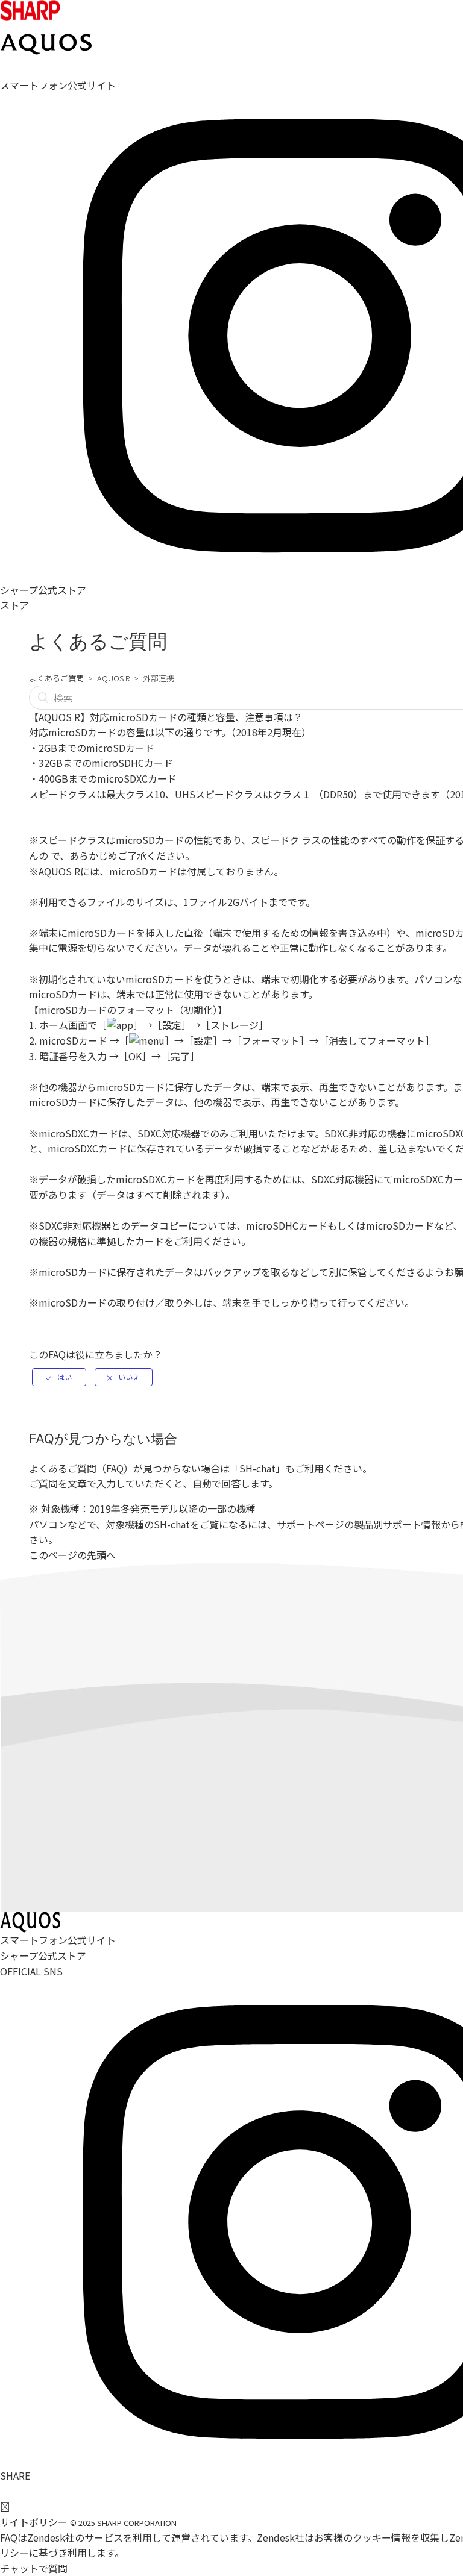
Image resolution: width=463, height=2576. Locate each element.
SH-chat (257, 1468)
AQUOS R (113, 678)
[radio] (59, 1377)
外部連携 (159, 678)
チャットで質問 (34, 2568)
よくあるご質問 (56, 678)
